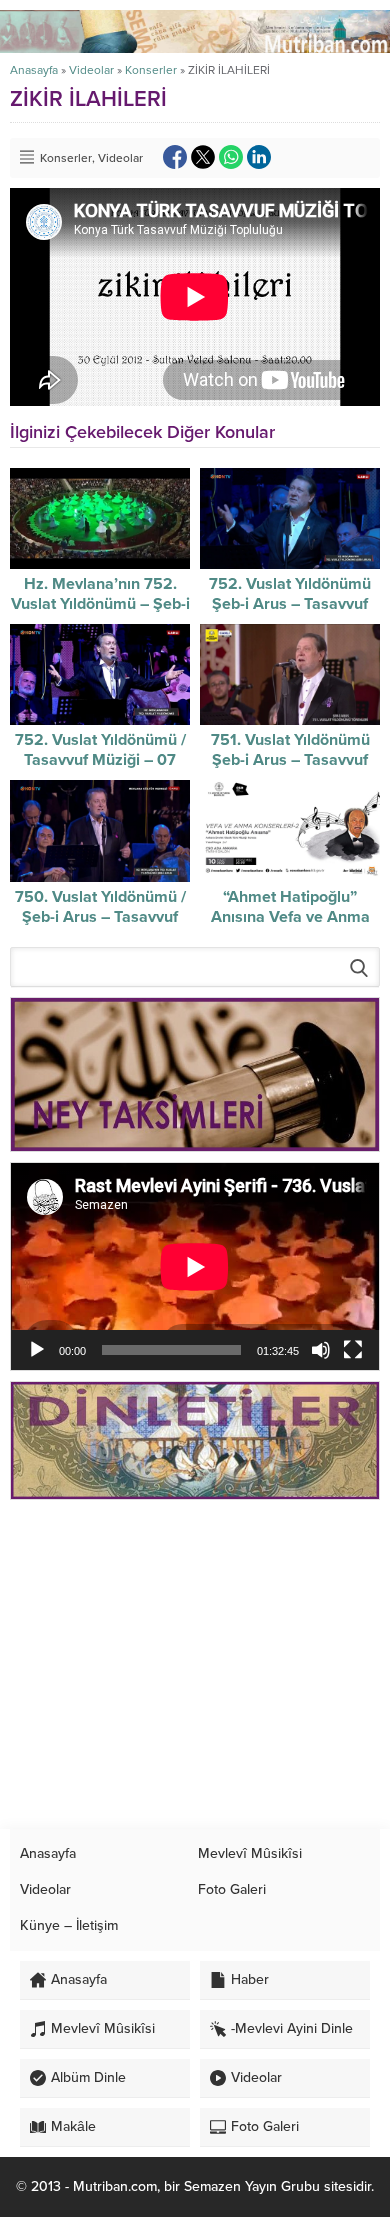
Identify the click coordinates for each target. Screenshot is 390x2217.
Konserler (151, 70)
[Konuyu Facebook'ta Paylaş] (175, 157)
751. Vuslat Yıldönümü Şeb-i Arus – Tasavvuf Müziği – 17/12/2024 (290, 760)
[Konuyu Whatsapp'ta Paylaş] (231, 157)
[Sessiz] (321, 1350)
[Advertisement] (195, 1664)
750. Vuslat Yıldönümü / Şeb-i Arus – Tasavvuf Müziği (100, 917)
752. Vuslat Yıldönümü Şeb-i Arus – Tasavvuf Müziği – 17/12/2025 (290, 604)
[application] (195, 1266)
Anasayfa (34, 70)
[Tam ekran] (353, 1350)
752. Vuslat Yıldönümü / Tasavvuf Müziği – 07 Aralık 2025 (100, 760)
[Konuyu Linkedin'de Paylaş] (259, 157)
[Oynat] (37, 1350)
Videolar (91, 70)
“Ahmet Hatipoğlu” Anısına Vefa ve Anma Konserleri (290, 917)
